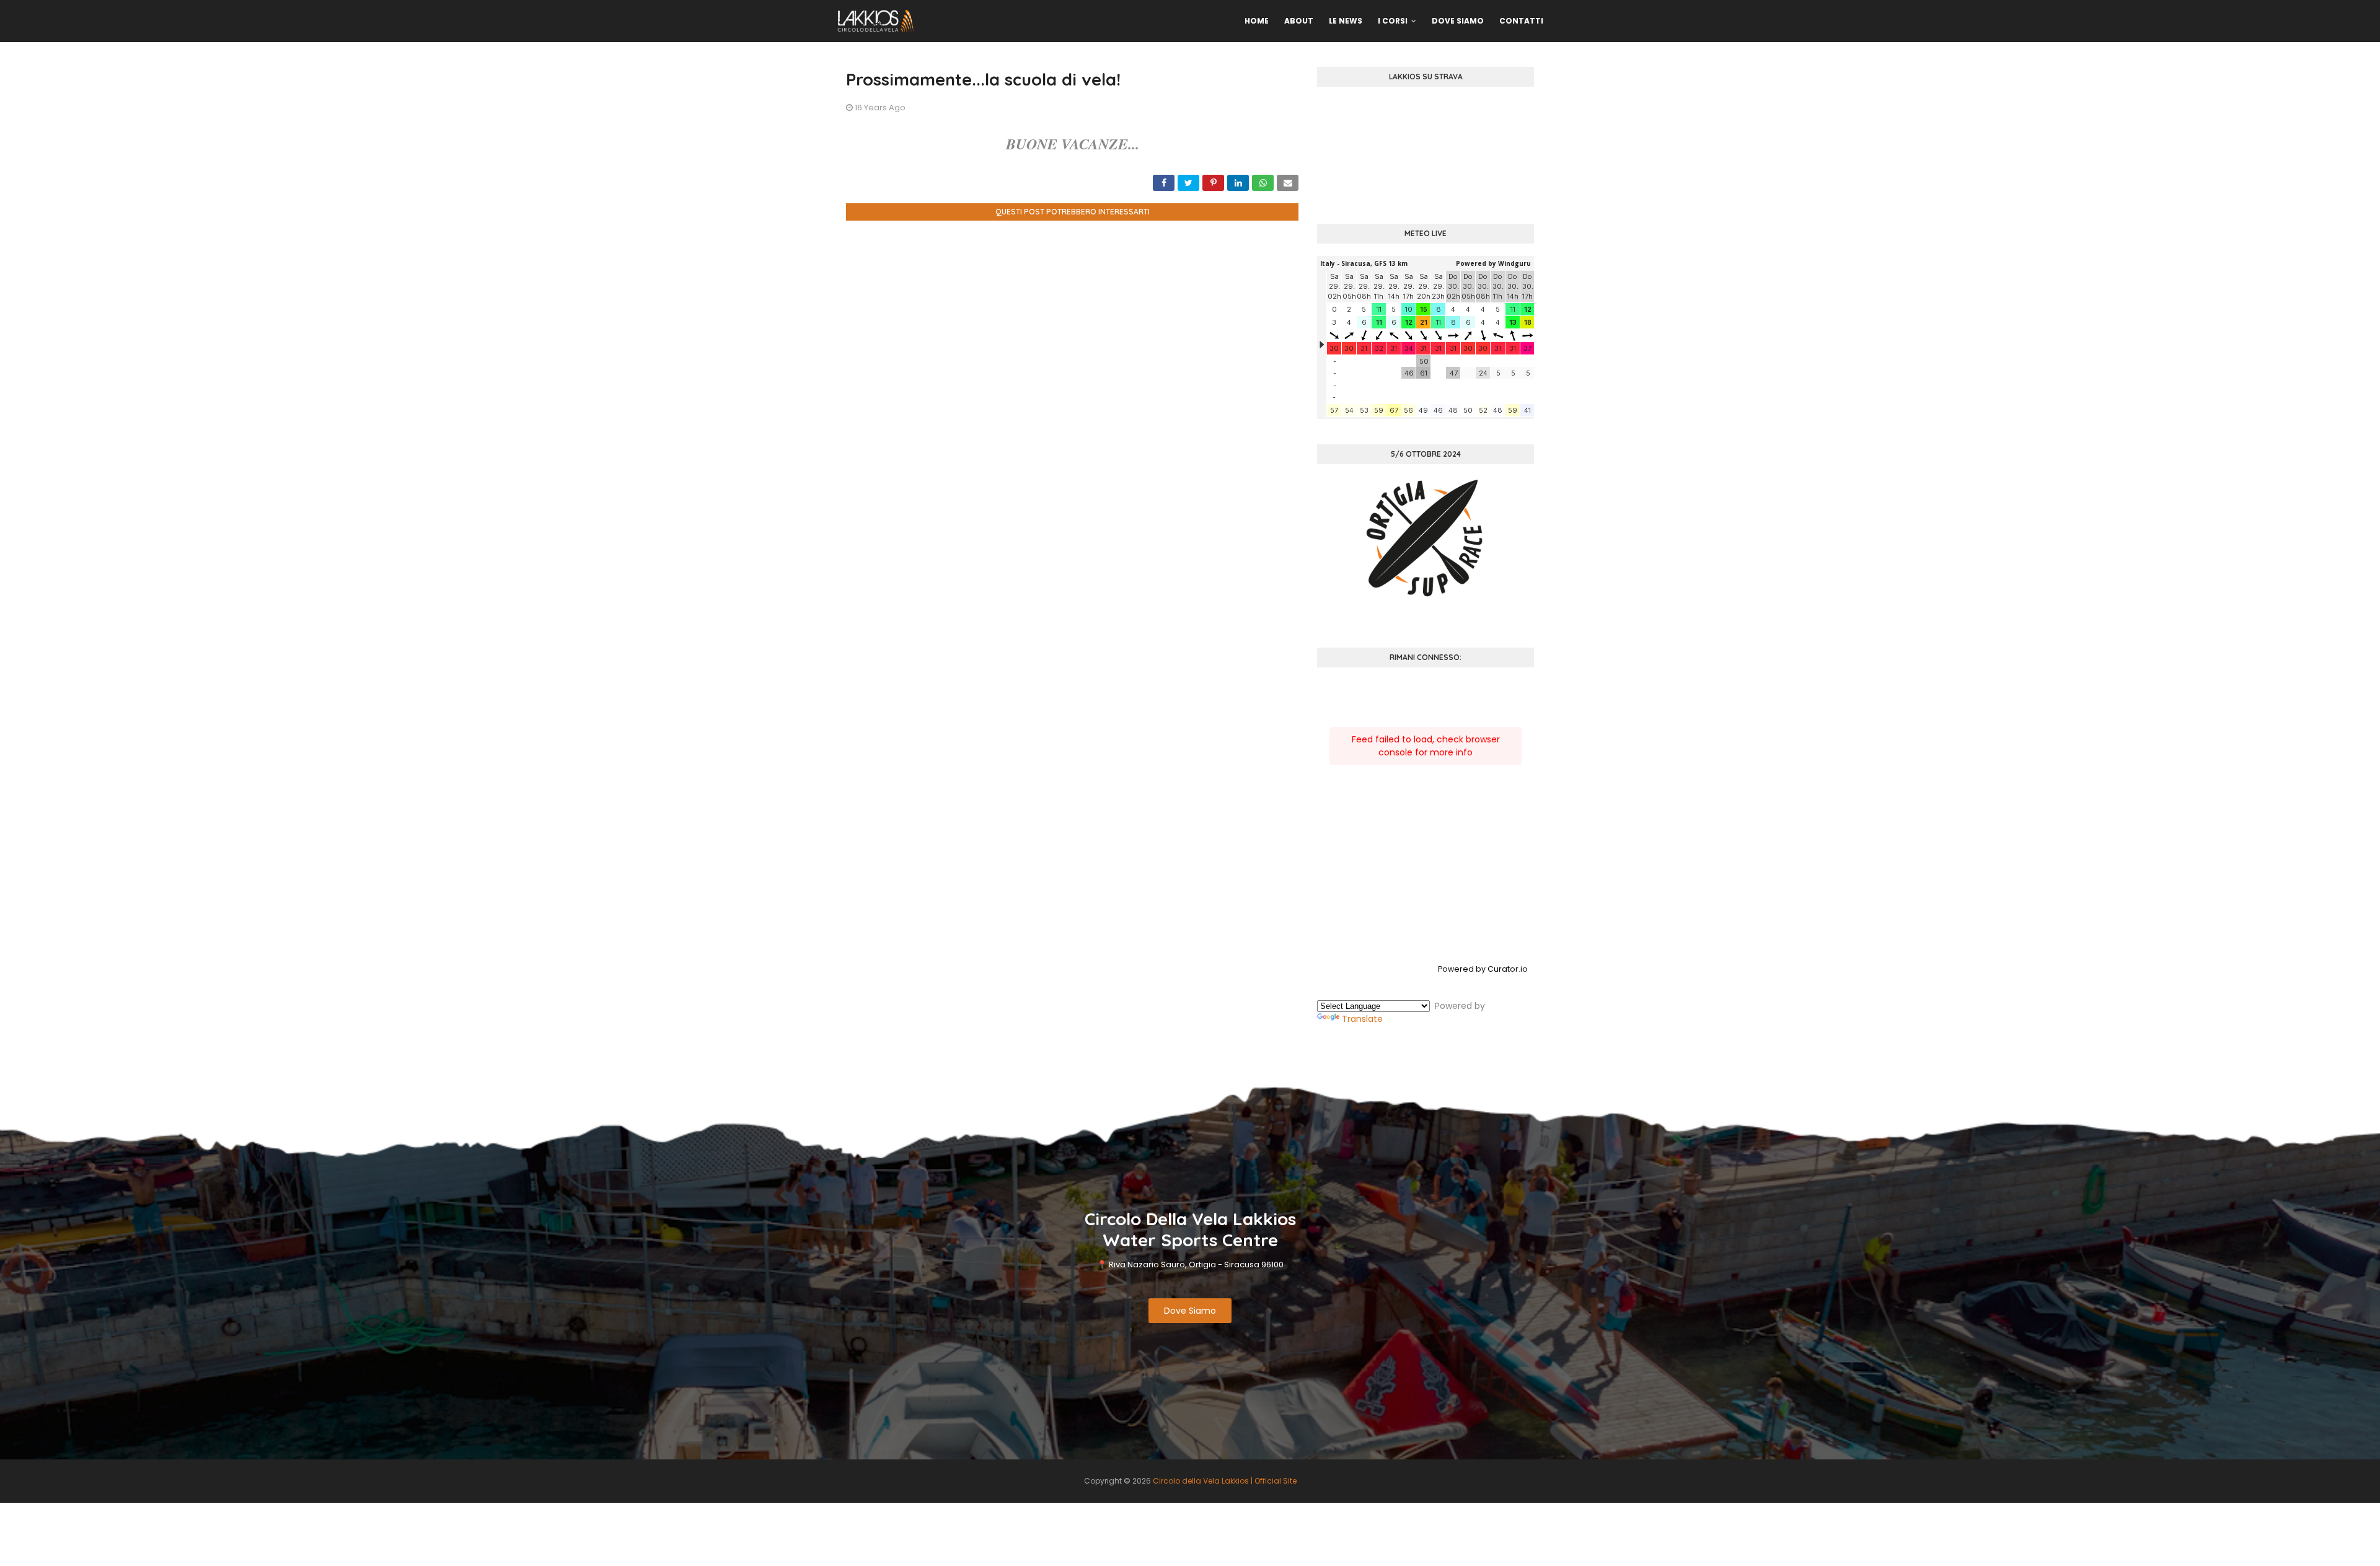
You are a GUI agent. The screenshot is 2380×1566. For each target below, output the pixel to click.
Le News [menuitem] (1346, 21)
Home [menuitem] (1257, 21)
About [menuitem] (1299, 21)
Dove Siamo (1190, 1311)
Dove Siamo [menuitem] (1458, 21)
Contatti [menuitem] (1521, 21)
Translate (1362, 1019)
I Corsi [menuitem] (1393, 21)
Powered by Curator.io (1483, 969)
